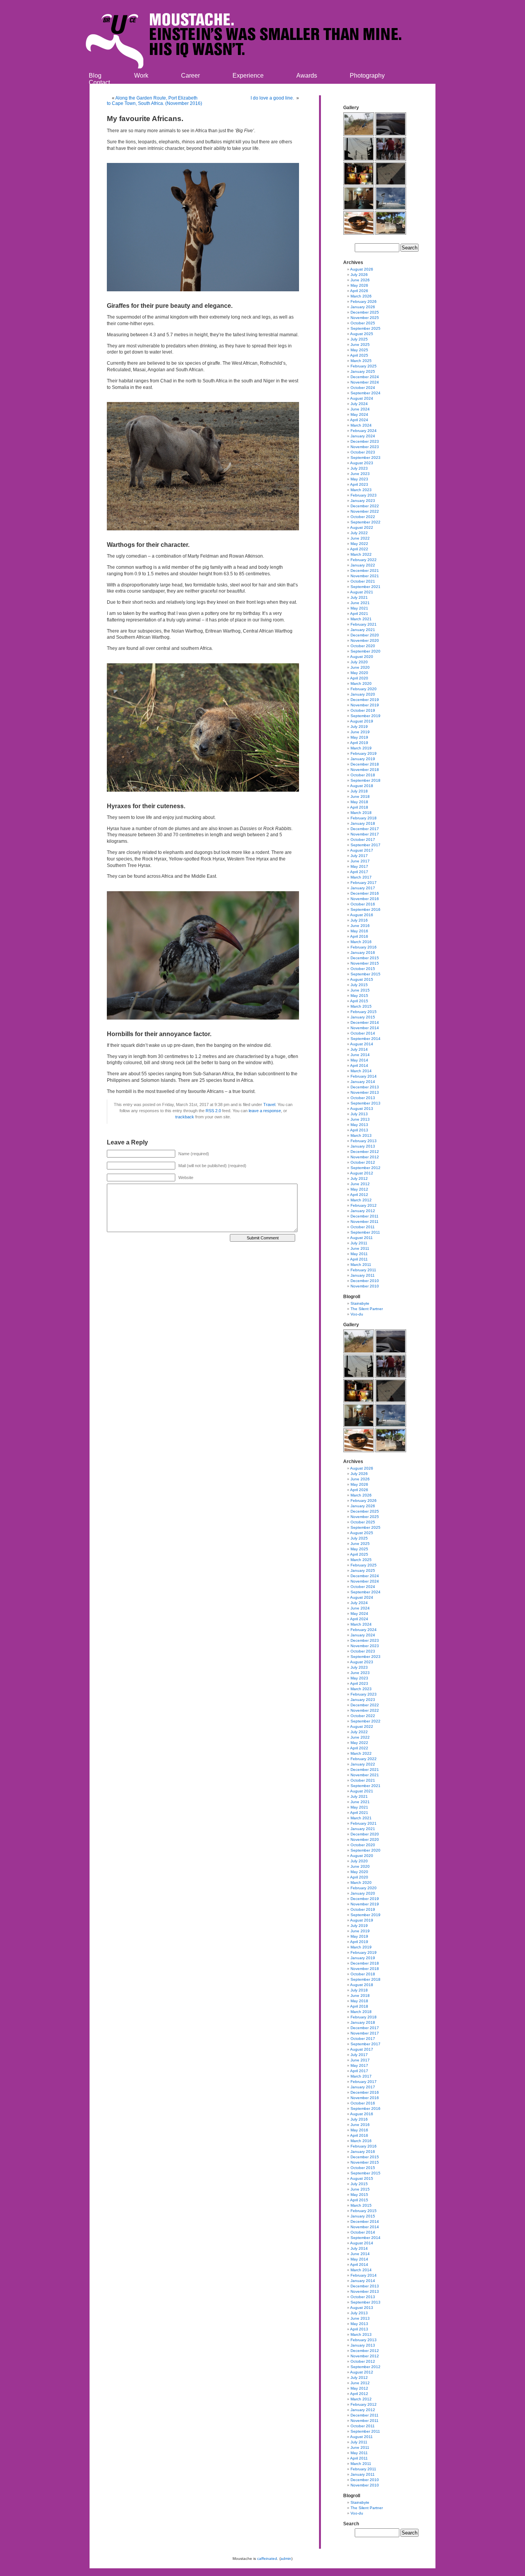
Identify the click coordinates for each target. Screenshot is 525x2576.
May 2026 (359, 285)
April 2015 (359, 1001)
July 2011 (359, 1243)
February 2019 (364, 753)
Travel (269, 1104)
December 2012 (365, 1152)
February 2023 (364, 495)
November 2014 (365, 1028)
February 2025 (364, 366)
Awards (307, 76)
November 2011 (365, 1222)
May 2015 (359, 996)
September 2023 (366, 458)
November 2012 (365, 1157)
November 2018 (365, 770)
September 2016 (366, 909)
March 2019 (361, 748)
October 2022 (363, 517)
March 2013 (361, 1135)
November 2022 (365, 511)
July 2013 (359, 1114)
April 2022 (359, 549)
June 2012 (360, 1184)
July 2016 (359, 920)
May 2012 (359, 1189)
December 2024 (365, 377)
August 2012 (362, 1173)
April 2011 (359, 1259)
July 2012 (359, 1178)
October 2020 (363, 646)
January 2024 (363, 436)
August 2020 (362, 657)
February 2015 (364, 1012)
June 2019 (360, 732)
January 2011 (363, 1275)
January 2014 (363, 1082)
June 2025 (360, 345)
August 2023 (362, 463)
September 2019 (366, 716)
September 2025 (366, 328)
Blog (95, 76)
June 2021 (360, 603)
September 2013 (366, 1103)
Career (190, 76)
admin (286, 2559)
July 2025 (359, 339)
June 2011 (360, 1248)
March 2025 (361, 361)
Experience (248, 76)
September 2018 (366, 780)
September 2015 (366, 974)
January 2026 (363, 307)
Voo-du (357, 1314)
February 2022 (364, 560)
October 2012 (363, 1162)
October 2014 (363, 1033)
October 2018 (363, 775)
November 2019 (365, 705)
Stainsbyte (360, 1303)
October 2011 (363, 1227)
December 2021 (365, 571)
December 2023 (365, 441)
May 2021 (359, 608)
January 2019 (363, 759)
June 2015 (360, 990)
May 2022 (359, 544)
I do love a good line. (273, 98)
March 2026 (361, 296)
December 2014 (365, 1022)
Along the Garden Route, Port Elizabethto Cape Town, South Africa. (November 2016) (155, 101)
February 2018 (364, 818)
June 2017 (360, 861)
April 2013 (359, 1130)
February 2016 (364, 947)
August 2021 (362, 592)
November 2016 (365, 899)
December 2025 (365, 312)
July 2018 (359, 791)
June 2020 (360, 667)
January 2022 (363, 565)
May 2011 (359, 1254)
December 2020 (365, 635)
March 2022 (361, 554)
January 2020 (363, 694)
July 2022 (359, 533)
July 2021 (359, 597)
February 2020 (364, 689)
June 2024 (360, 409)
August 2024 (362, 398)
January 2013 (363, 1146)
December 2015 (365, 958)
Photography (367, 76)
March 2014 (361, 1071)
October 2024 (363, 388)
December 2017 (365, 829)
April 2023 (359, 484)
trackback (185, 1117)
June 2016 (360, 926)
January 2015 (363, 1017)
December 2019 (365, 700)
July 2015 (359, 985)
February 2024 (364, 431)
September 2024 (366, 393)
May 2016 (359, 931)
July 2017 (359, 856)
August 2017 (362, 850)
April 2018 (359, 807)
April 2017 (359, 872)
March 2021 (361, 619)
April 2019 (359, 743)
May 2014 (359, 1060)
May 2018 (359, 802)
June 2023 (360, 474)
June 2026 (360, 280)
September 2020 (366, 651)
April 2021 (359, 614)
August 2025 (362, 334)
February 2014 (364, 1076)
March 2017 (361, 877)
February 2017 (364, 883)
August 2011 (361, 1238)
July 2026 (359, 275)
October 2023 (363, 452)
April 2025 (359, 355)
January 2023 (363, 501)
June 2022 (360, 538)
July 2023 (359, 468)
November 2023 (365, 447)
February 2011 (363, 1270)
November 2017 (365, 834)
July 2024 (359, 404)
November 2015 (365, 963)
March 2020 (361, 683)
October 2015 (363, 969)
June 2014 (360, 1055)
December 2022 (365, 506)
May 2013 (359, 1125)
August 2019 (362, 721)
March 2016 (361, 942)
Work (141, 76)
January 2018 (363, 823)
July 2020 (359, 662)
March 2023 (361, 490)
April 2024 (359, 420)
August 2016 (362, 915)
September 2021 (366, 587)
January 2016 (363, 953)
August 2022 (362, 527)
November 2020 (365, 640)
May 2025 (359, 350)
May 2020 (359, 673)
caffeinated (267, 2559)
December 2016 (365, 893)
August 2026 (362, 269)
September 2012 (366, 1168)
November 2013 (365, 1092)
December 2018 (365, 764)
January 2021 (363, 630)
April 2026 (359, 291)
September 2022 (366, 522)
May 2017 (359, 866)
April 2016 (359, 936)
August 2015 (362, 979)
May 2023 (359, 479)
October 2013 (363, 1098)
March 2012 (361, 1200)
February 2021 (364, 624)
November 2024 (365, 382)
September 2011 (365, 1232)
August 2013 (362, 1109)
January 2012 (363, 1211)
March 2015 (361, 1006)
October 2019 (363, 710)
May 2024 (359, 414)
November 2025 (365, 318)
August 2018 (362, 786)
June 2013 (360, 1119)
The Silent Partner (367, 1309)
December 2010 (365, 1281)
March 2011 (361, 1265)
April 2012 (359, 1195)
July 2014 (359, 1049)
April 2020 (359, 678)
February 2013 (364, 1141)
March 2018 (361, 813)
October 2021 (363, 581)
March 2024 (361, 425)
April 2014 (359, 1065)
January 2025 (363, 371)
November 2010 (365, 1286)
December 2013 (365, 1087)
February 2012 (364, 1205)
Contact (99, 82)
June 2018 (360, 796)
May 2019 (359, 737)
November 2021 (365, 576)
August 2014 (362, 1044)
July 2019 (359, 727)
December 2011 (365, 1216)
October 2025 (363, 323)
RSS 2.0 (213, 1111)
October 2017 (363, 840)
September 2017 (366, 845)
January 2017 (363, 888)
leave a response (265, 1111)
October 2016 (363, 904)
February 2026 (364, 301)
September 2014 (366, 1039)
